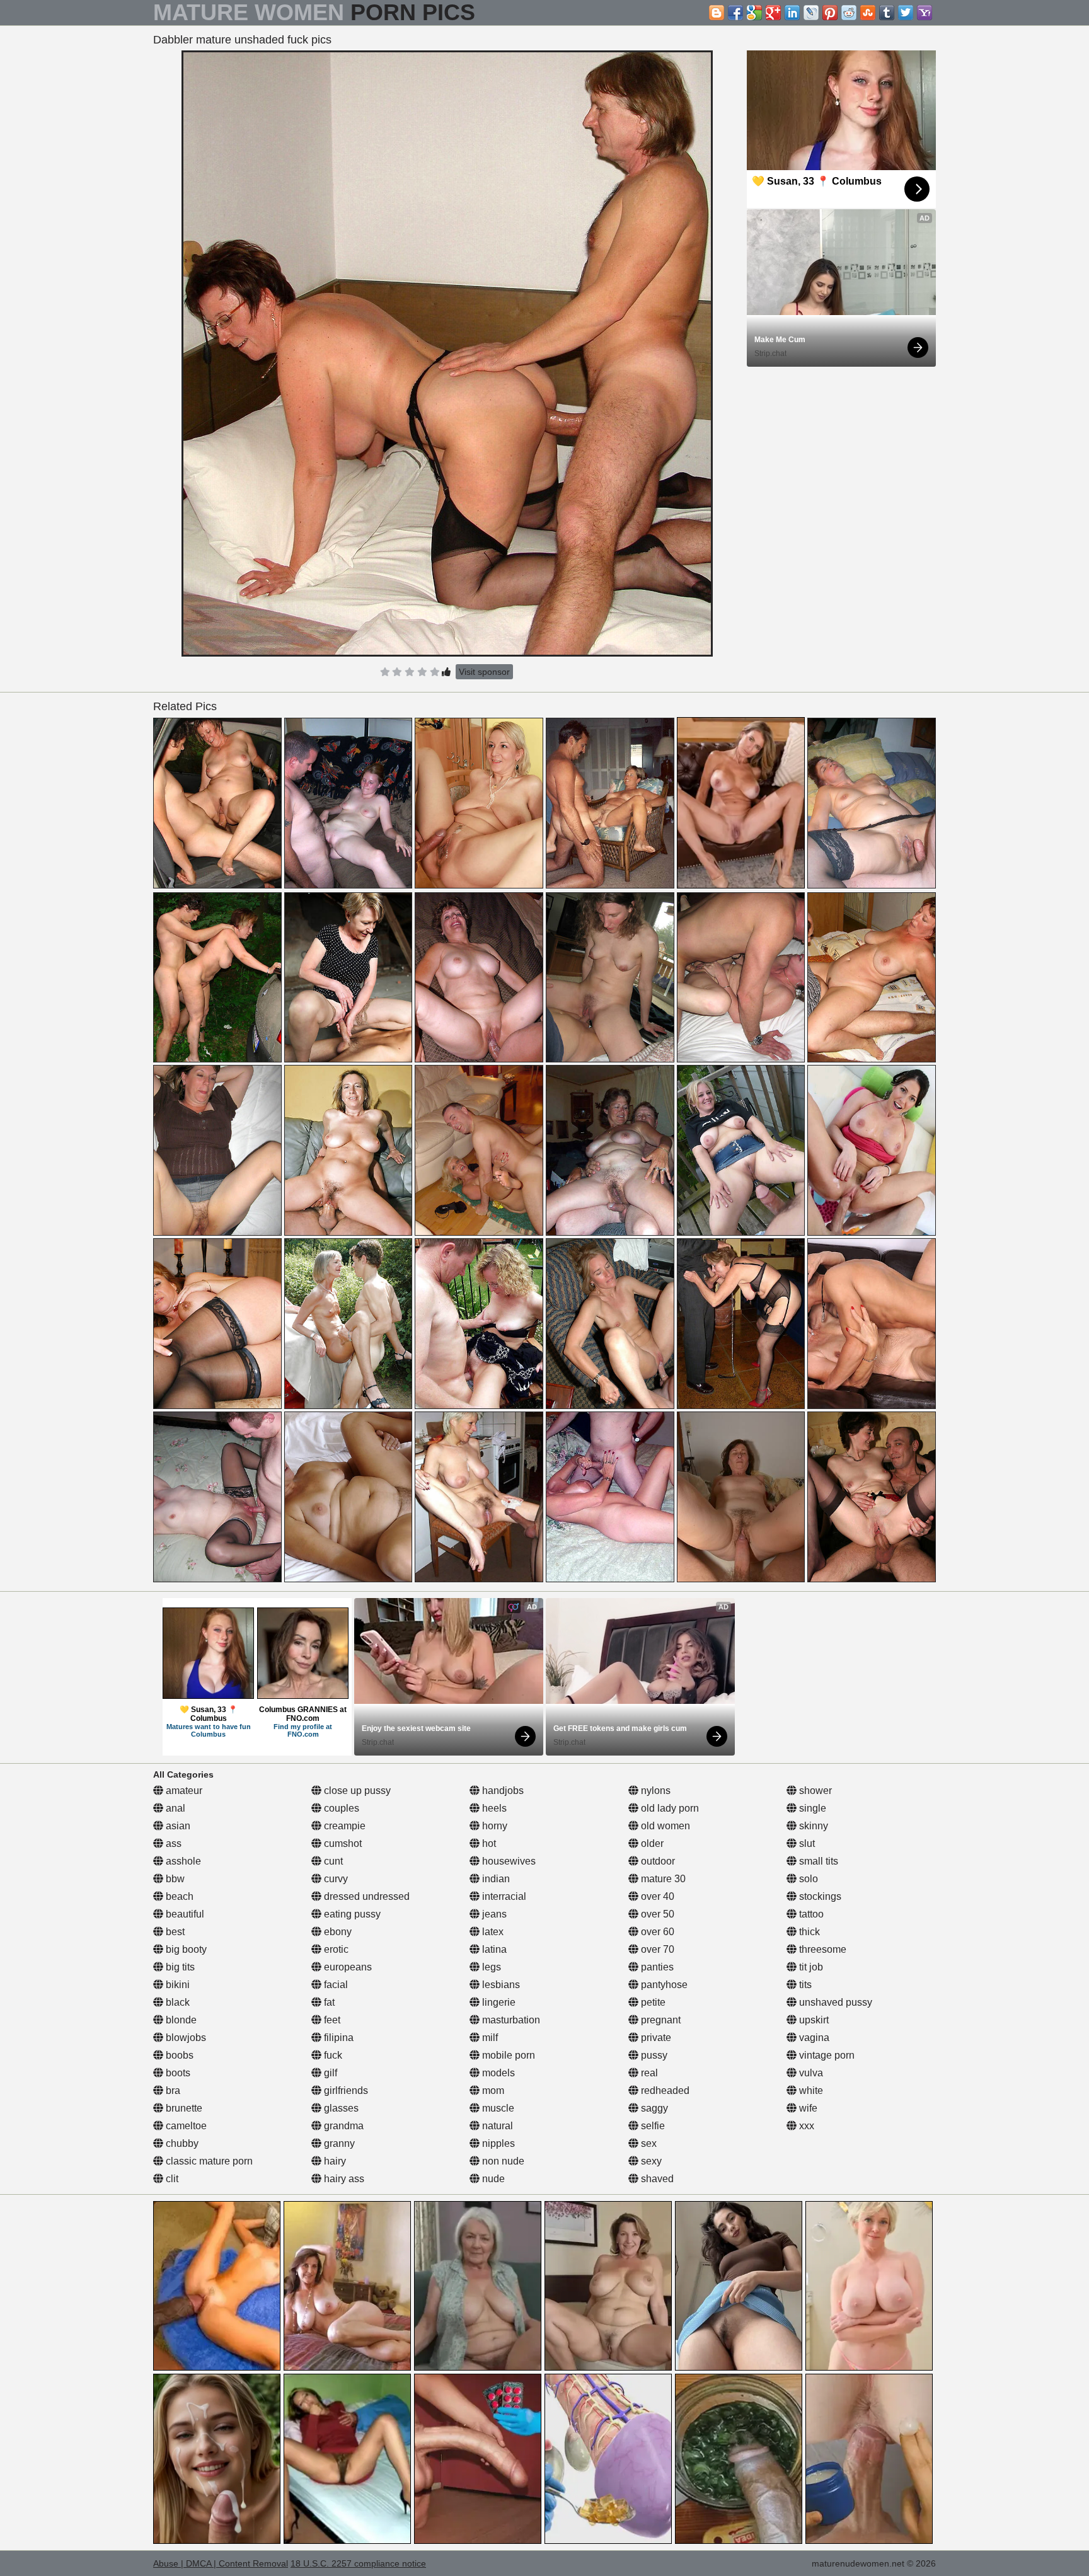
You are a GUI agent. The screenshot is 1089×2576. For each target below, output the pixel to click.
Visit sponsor (484, 672)
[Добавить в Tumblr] (887, 13)
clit (171, 2179)
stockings (819, 1896)
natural (496, 2126)
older (651, 1843)
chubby (181, 2143)
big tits (179, 1967)
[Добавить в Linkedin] (792, 13)
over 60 (656, 1932)
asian (177, 1826)
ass (172, 1843)
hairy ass (343, 2179)
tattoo (810, 1914)
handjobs (502, 1791)
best (174, 1932)
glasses (340, 2108)
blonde (180, 2020)
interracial (503, 1896)
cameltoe (185, 2126)
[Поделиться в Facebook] (735, 13)
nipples (497, 2143)
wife (807, 2108)
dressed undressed (366, 1896)
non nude (502, 2161)
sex (648, 2143)
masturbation (510, 2020)
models (497, 2073)
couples (340, 1808)
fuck (332, 2055)
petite (652, 2002)
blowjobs (185, 2038)
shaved (656, 2179)
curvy (335, 1879)
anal (174, 1808)
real (648, 2073)
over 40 (656, 1896)
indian (495, 1879)
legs (490, 1967)
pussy (653, 2055)
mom (492, 2090)
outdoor (657, 1861)
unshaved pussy (834, 2002)
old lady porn (669, 1808)
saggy (653, 2108)
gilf (329, 2073)
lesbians (500, 1985)
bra (172, 2090)
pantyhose (663, 1985)
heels (493, 1808)
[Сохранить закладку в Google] (754, 13)
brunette (183, 2108)
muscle (497, 2108)
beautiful (184, 1914)
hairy (334, 2161)
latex (492, 1932)
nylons (654, 1791)
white (810, 2090)
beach (178, 1896)
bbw (174, 1879)
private (655, 2038)
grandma (343, 2126)
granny (338, 2143)
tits (804, 1985)
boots (177, 2073)
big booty (185, 1949)
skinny (812, 1826)
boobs (178, 2055)
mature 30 (662, 1879)
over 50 (656, 1914)
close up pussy (356, 1791)
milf (489, 2038)
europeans (347, 1967)
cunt (332, 1861)
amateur (183, 1791)
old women (664, 1826)
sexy (650, 2161)
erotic (335, 1949)
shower (814, 1791)
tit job (810, 1967)
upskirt (813, 2020)
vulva (810, 2073)
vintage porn (826, 2055)
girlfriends (345, 2090)
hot (488, 1843)
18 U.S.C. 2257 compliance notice (358, 2563)
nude (492, 2179)
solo (807, 1879)
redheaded (664, 2090)
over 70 (656, 1949)
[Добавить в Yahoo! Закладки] (925, 13)
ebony (337, 1932)
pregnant (660, 2020)
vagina (813, 2038)
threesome (821, 1949)
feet (331, 2020)
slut (806, 1843)
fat (328, 2002)
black (176, 2002)
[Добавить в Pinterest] (830, 13)
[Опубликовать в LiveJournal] (811, 13)
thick (808, 1932)
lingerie (498, 2002)
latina (493, 1949)
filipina (337, 2038)
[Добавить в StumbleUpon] (868, 13)
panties (656, 1967)
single (811, 1808)
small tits (817, 1861)
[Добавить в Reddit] (849, 13)
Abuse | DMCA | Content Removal (221, 2563)
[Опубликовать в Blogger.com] (717, 13)
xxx (805, 2126)
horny (493, 1826)
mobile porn (507, 2055)
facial (335, 1985)
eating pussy (351, 1914)
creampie (343, 1826)
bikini (176, 1985)
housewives (508, 1861)
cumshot (342, 1843)
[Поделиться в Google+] (773, 13)
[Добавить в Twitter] (906, 13)
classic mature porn (208, 2161)
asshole (182, 1861)
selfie (652, 2126)
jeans (493, 1914)
